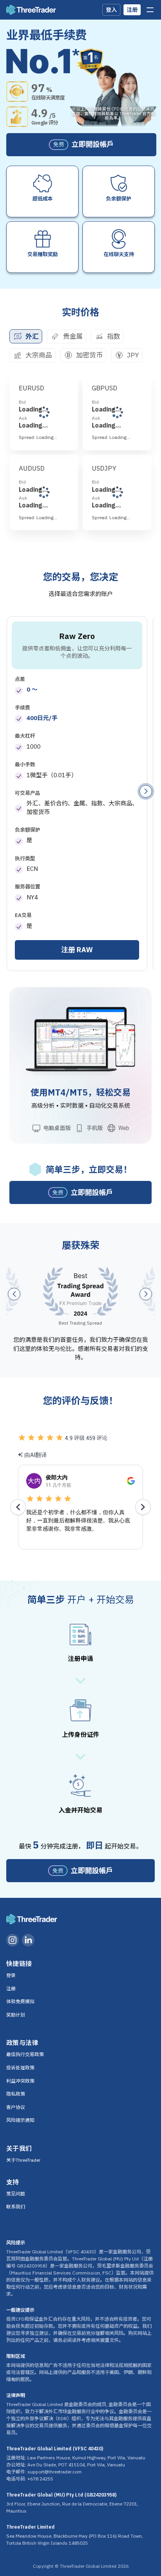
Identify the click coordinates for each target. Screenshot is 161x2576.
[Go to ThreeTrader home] (31, 10)
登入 (111, 10)
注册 (132, 10)
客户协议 (16, 2107)
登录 (11, 1975)
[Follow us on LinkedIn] (28, 1940)
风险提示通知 (20, 2120)
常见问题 (16, 2194)
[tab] (26, 336)
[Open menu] (150, 10)
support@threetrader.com (55, 2472)
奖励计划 (16, 2015)
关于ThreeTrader (23, 2160)
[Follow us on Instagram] (13, 1940)
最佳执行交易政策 (25, 2054)
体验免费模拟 (20, 2001)
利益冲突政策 (20, 2081)
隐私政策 (16, 2094)
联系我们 (16, 2207)
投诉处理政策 (20, 2068)
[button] (146, 791)
